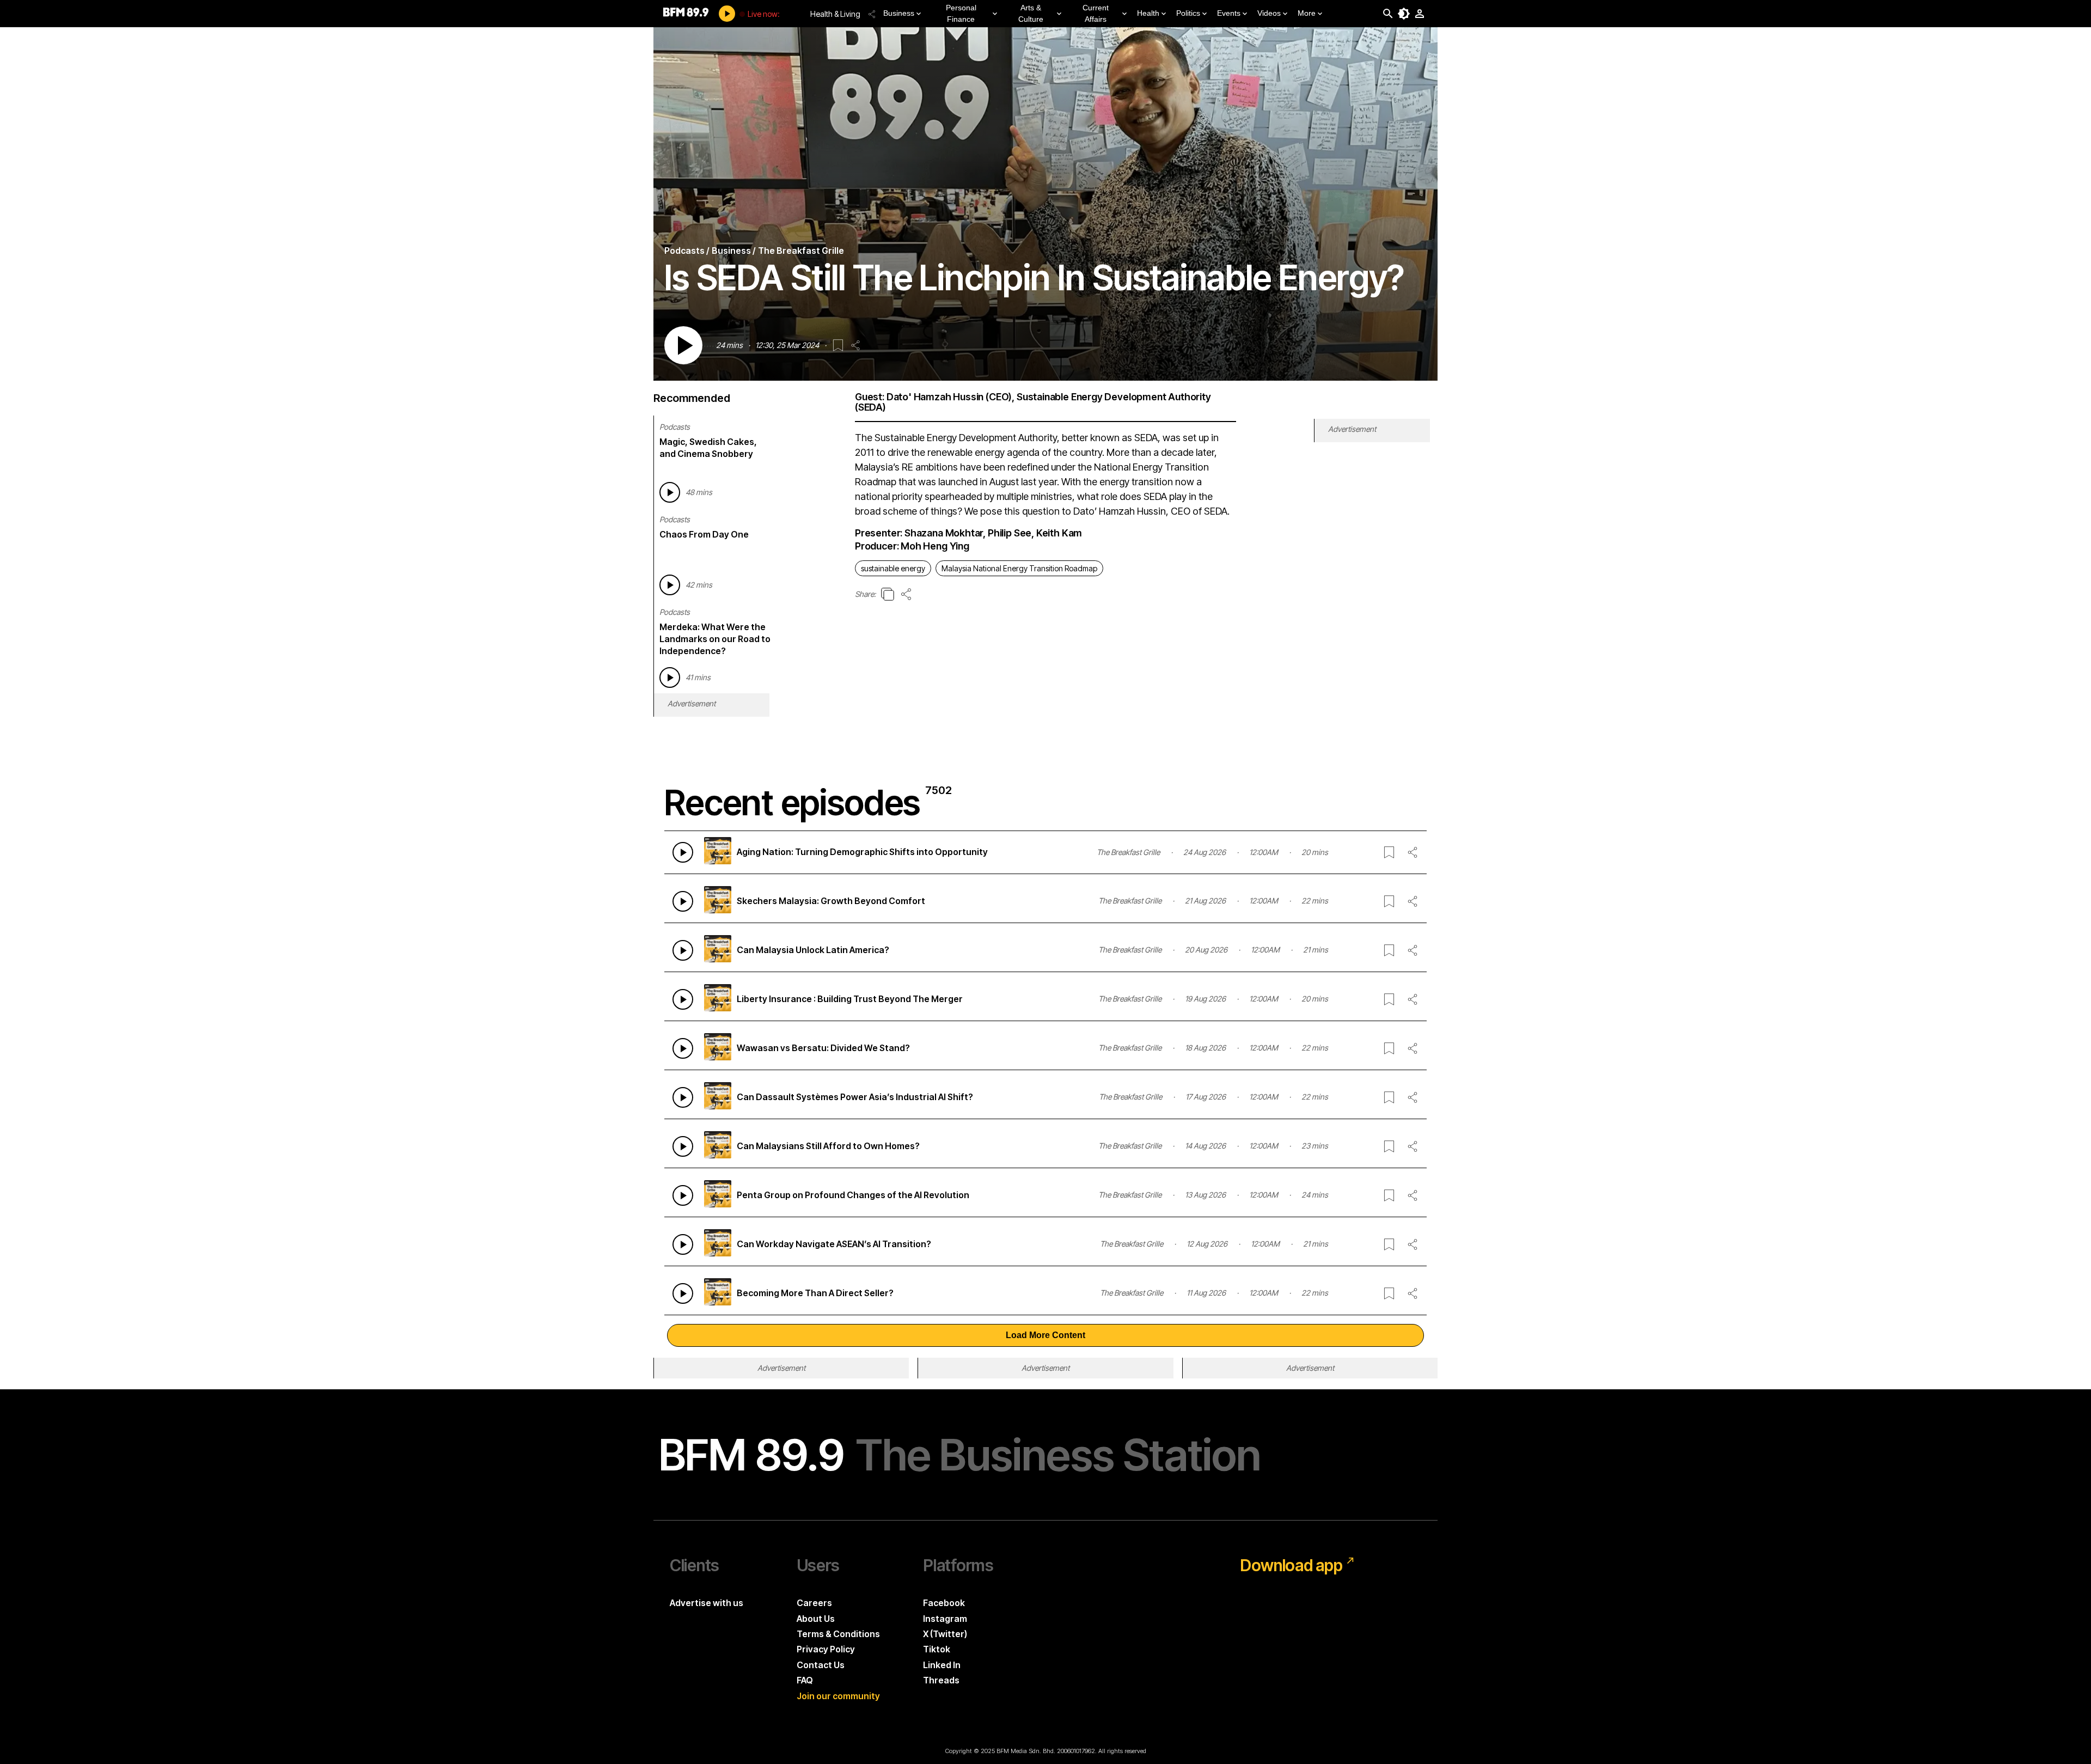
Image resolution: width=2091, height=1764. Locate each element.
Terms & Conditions (838, 1634)
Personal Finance (961, 13)
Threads (941, 1680)
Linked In (942, 1665)
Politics (1188, 13)
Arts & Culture (1031, 13)
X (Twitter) (945, 1634)
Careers (814, 1603)
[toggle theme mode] (1404, 14)
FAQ (805, 1680)
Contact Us (821, 1665)
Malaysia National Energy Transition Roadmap (1019, 568)
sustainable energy (893, 568)
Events (1229, 13)
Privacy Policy (826, 1649)
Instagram (945, 1619)
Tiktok (937, 1649)
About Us (816, 1619)
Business (899, 13)
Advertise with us (707, 1603)
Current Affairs (1096, 13)
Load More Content (1045, 1335)
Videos (1269, 13)
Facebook (944, 1603)
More (1307, 13)
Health (1148, 13)
